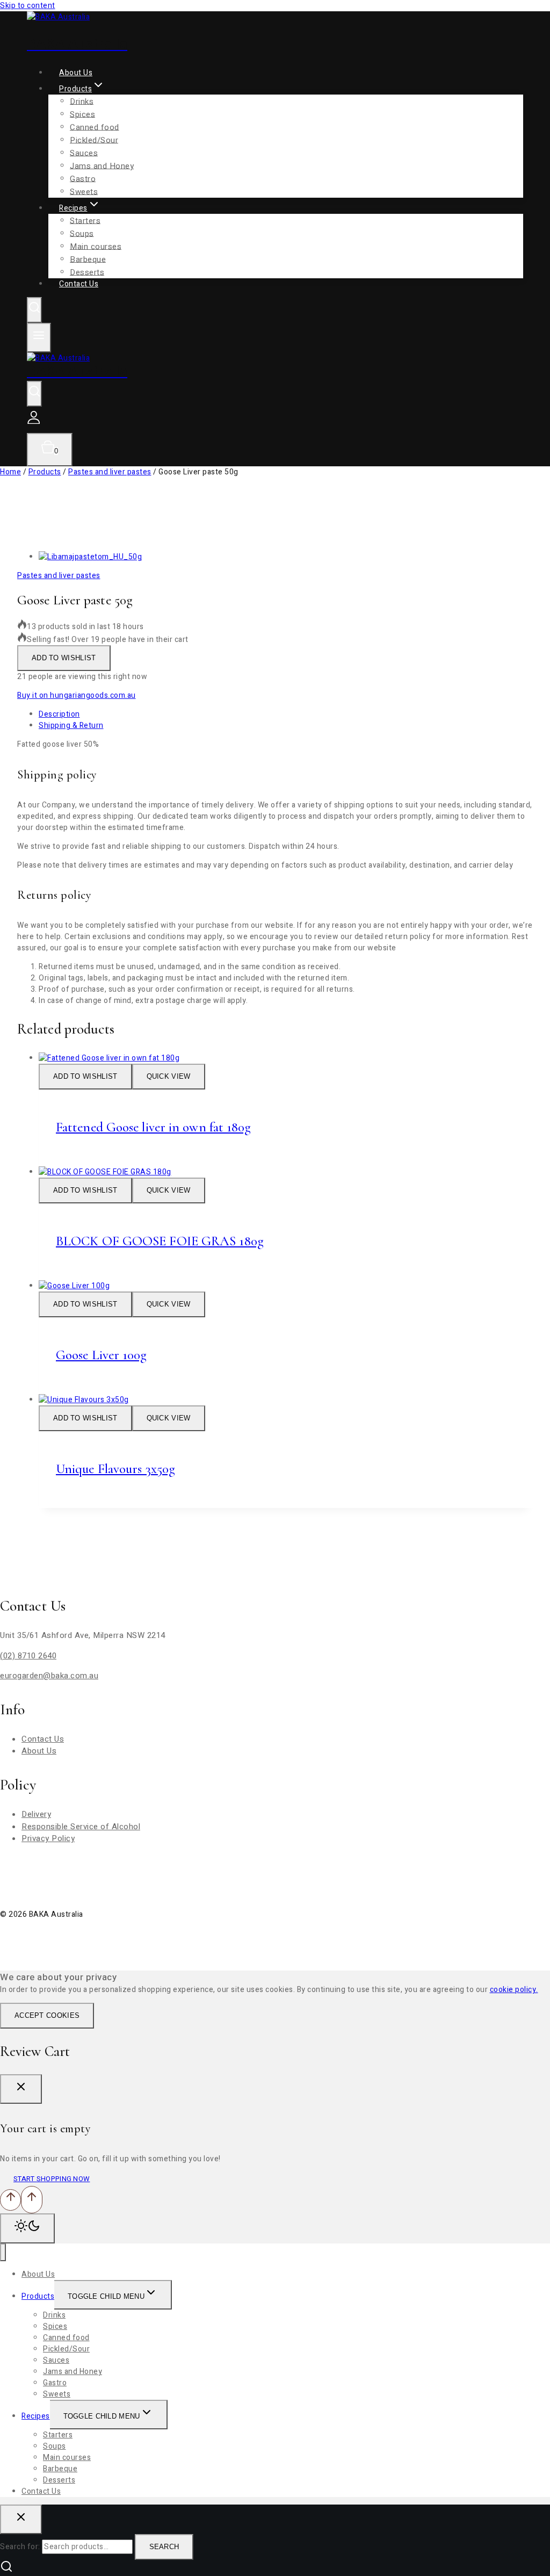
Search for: (20, 2547)
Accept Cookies (47, 2015)
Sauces (84, 153)
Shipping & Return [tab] (71, 726)
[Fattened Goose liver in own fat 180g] (109, 1058)
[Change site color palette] (27, 2228)
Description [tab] (59, 714)
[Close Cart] (21, 2089)
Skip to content (28, 6)
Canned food (95, 127)
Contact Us (79, 284)
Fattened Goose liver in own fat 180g (154, 1127)
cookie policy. (514, 1990)
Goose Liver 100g (102, 1355)
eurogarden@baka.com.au (49, 1676)
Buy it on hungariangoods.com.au (77, 695)
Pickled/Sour (94, 140)
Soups (82, 233)
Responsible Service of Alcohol (81, 1827)
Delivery (36, 1814)
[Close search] (21, 2519)
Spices (82, 114)
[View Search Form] (34, 310)
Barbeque (60, 2469)
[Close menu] (3, 2252)
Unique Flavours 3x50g (115, 1469)
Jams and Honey (102, 165)
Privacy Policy (48, 1838)
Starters (85, 220)
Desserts (59, 2480)
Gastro (55, 2383)
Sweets (57, 2394)
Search (164, 2547)
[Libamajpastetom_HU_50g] (90, 557)
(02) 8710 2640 (28, 1656)
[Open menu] (39, 338)
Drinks (82, 101)
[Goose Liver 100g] (74, 1286)
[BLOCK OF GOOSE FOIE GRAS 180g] (105, 1172)
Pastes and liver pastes (59, 576)
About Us (39, 1751)
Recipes (36, 2416)
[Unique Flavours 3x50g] (84, 1400)
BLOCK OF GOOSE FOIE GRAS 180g (160, 1241)
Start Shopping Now (52, 2179)
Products (38, 2296)
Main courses (96, 246)
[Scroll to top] (10, 2200)
